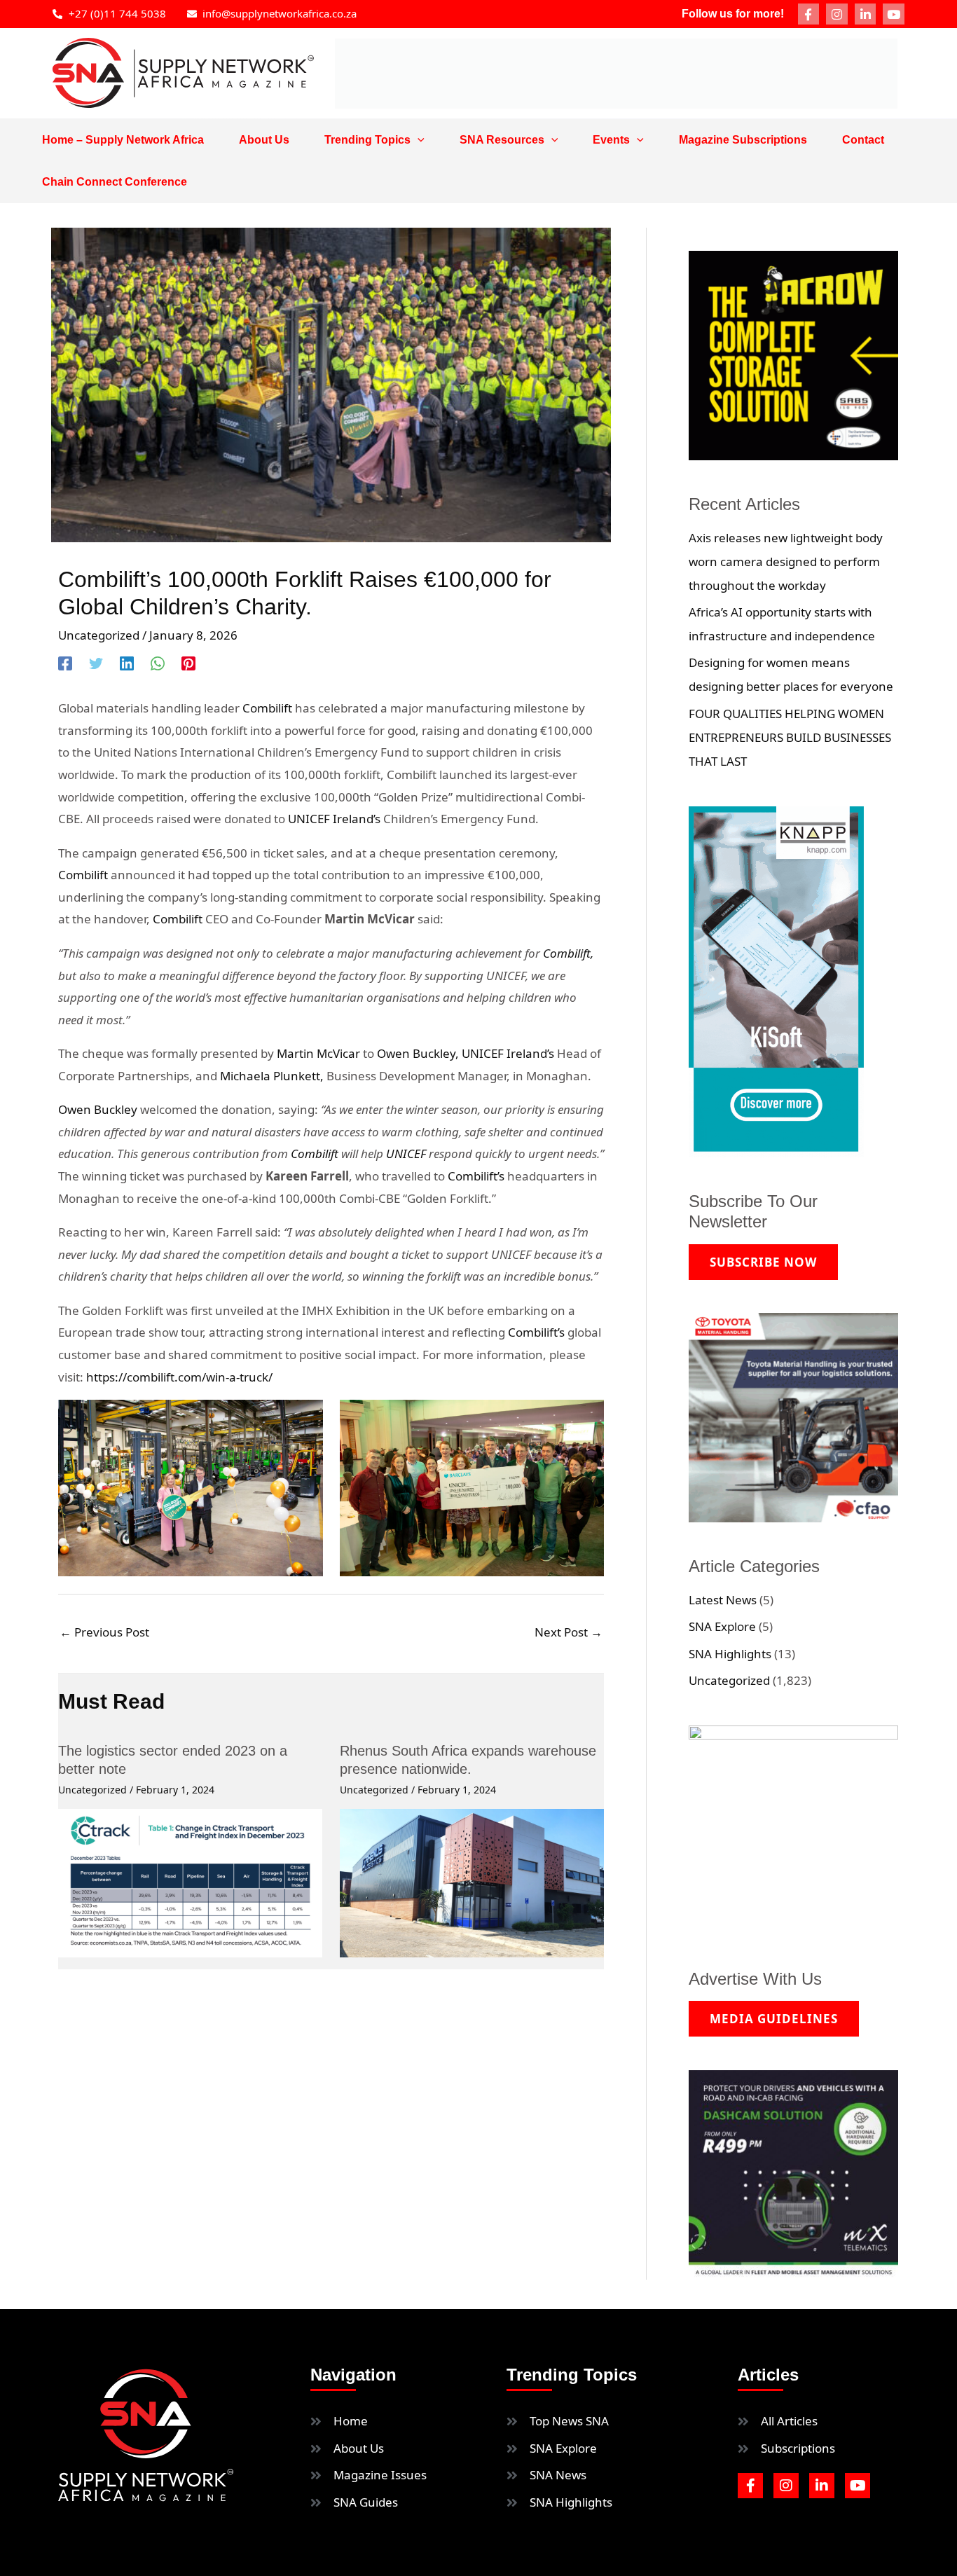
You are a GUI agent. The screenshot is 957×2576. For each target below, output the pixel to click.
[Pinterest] (188, 662)
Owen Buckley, (418, 1053)
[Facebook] (65, 662)
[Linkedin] (127, 662)
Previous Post (104, 1632)
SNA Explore (722, 1626)
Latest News (723, 1600)
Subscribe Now (763, 1262)
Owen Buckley (99, 1109)
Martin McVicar (318, 1053)
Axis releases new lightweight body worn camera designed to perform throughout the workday (786, 562)
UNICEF (407, 1153)
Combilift (267, 708)
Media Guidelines (774, 2019)
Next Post (569, 1632)
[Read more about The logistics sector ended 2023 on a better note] (190, 1882)
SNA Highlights (730, 1654)
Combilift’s (476, 1176)
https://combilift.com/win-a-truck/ (179, 1377)
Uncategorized (99, 635)
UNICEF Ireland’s (336, 819)
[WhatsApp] (158, 662)
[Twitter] (96, 662)
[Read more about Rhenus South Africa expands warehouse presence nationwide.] (472, 1882)
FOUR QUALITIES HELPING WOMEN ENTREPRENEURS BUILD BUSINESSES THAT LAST (790, 737)
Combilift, (568, 953)
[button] (418, 140)
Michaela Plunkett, (273, 1076)
